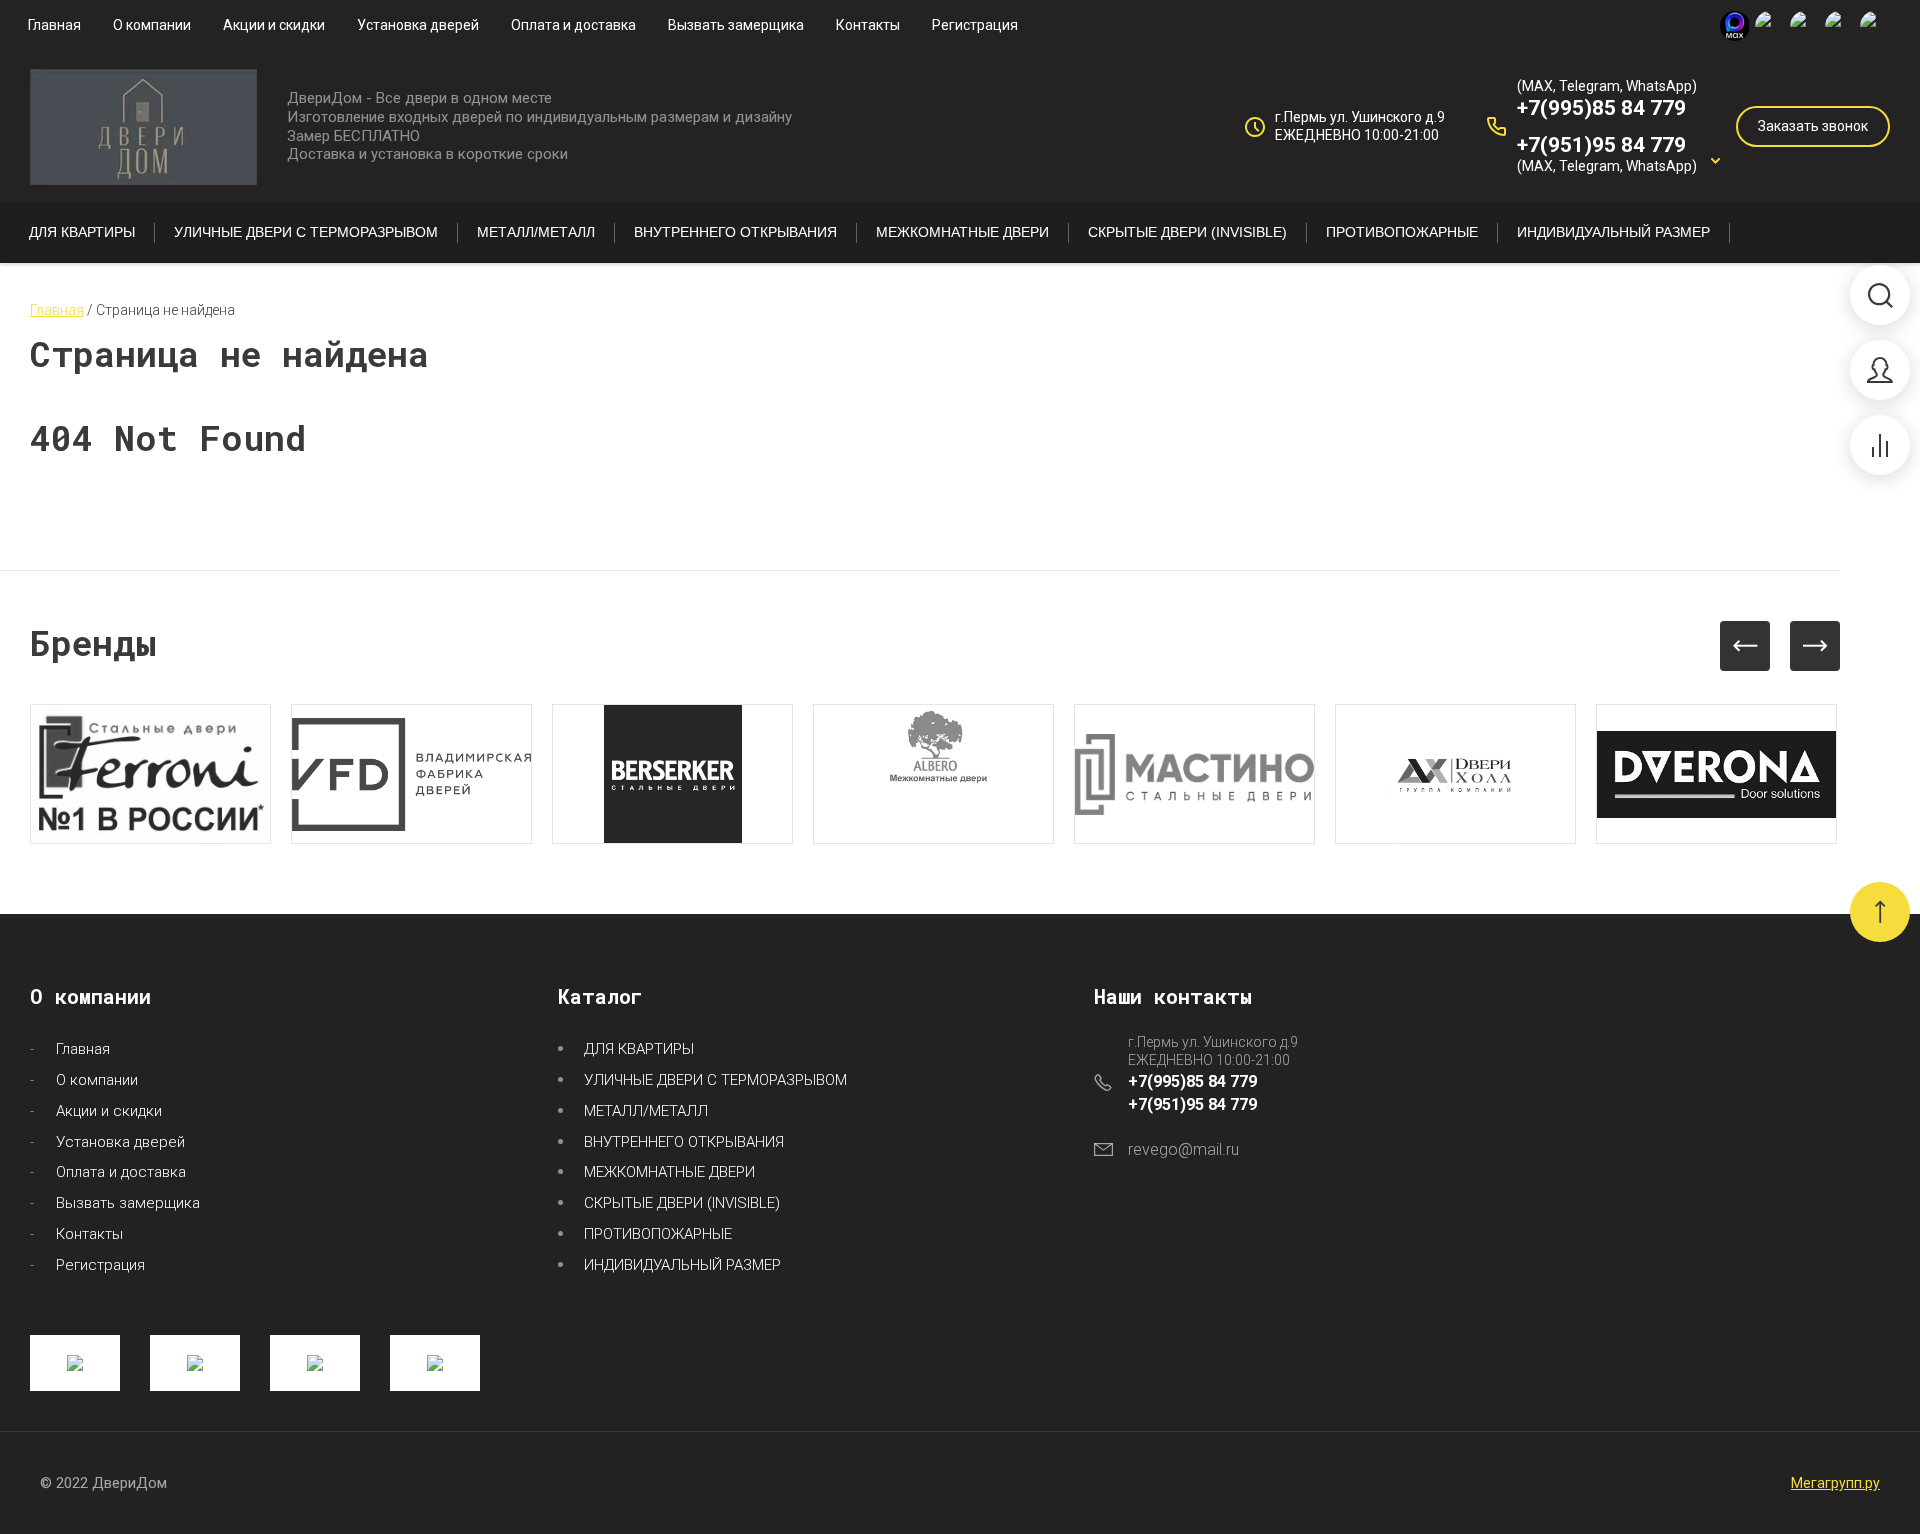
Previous (1745, 646)
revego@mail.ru (1183, 1149)
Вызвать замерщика (736, 25)
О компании (152, 25)
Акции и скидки (274, 25)
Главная (54, 25)
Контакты (868, 25)
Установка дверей (418, 25)
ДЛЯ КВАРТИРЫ (639, 1049)
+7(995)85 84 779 (1601, 108)
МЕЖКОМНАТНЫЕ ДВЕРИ (669, 1172)
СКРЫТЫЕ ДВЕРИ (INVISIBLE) (682, 1203)
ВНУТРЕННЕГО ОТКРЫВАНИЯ (684, 1142)
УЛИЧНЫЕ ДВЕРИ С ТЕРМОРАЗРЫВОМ (715, 1080)
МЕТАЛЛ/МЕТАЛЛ (646, 1111)
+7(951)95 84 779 (1601, 145)
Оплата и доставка (573, 25)
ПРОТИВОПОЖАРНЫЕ (658, 1234)
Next (1815, 646)
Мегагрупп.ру (1835, 1483)
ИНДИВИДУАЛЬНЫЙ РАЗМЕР (682, 1265)
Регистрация (975, 25)
